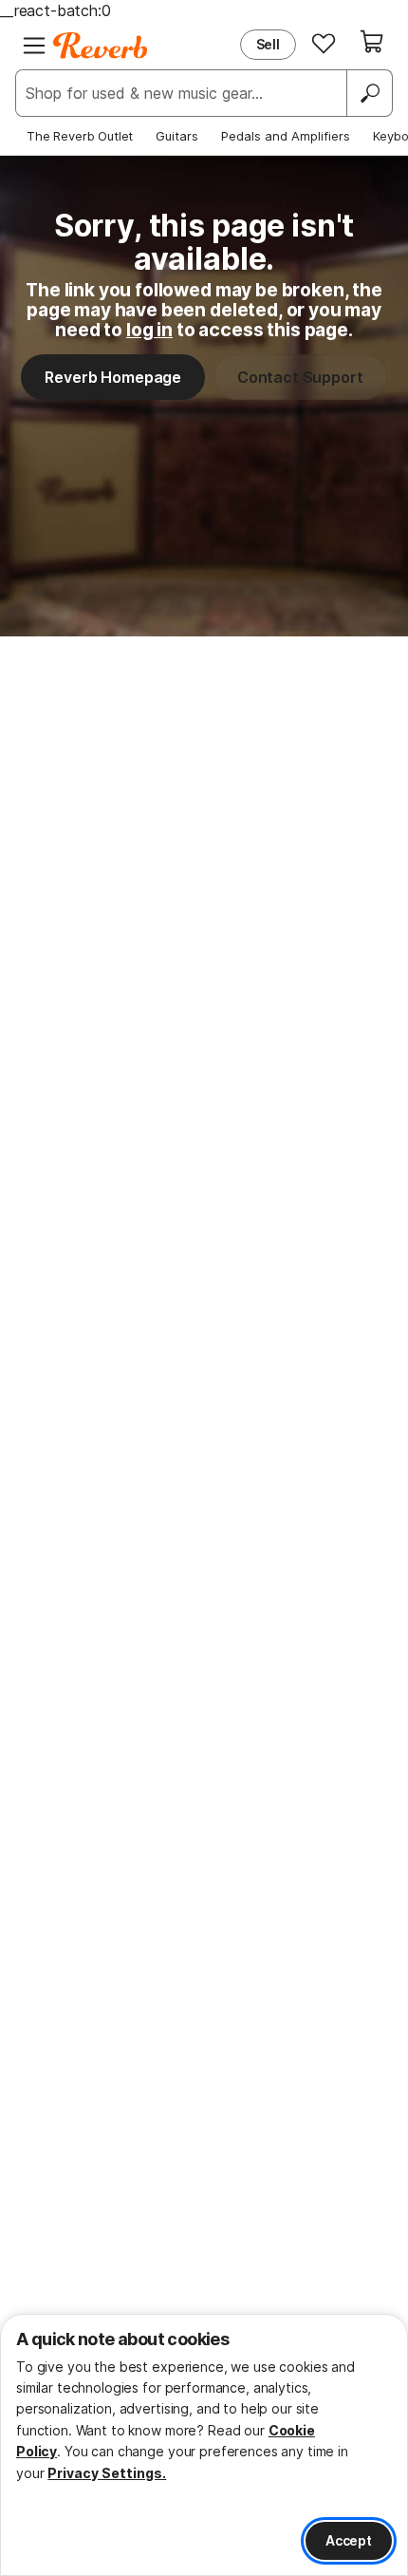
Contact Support (300, 377)
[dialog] (204, 2445)
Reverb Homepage (113, 377)
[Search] (369, 93)
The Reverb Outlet (80, 136)
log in (149, 330)
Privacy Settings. (107, 2473)
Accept (349, 2540)
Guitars (177, 136)
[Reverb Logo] (101, 46)
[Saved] (324, 43)
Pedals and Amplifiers (286, 136)
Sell (268, 44)
